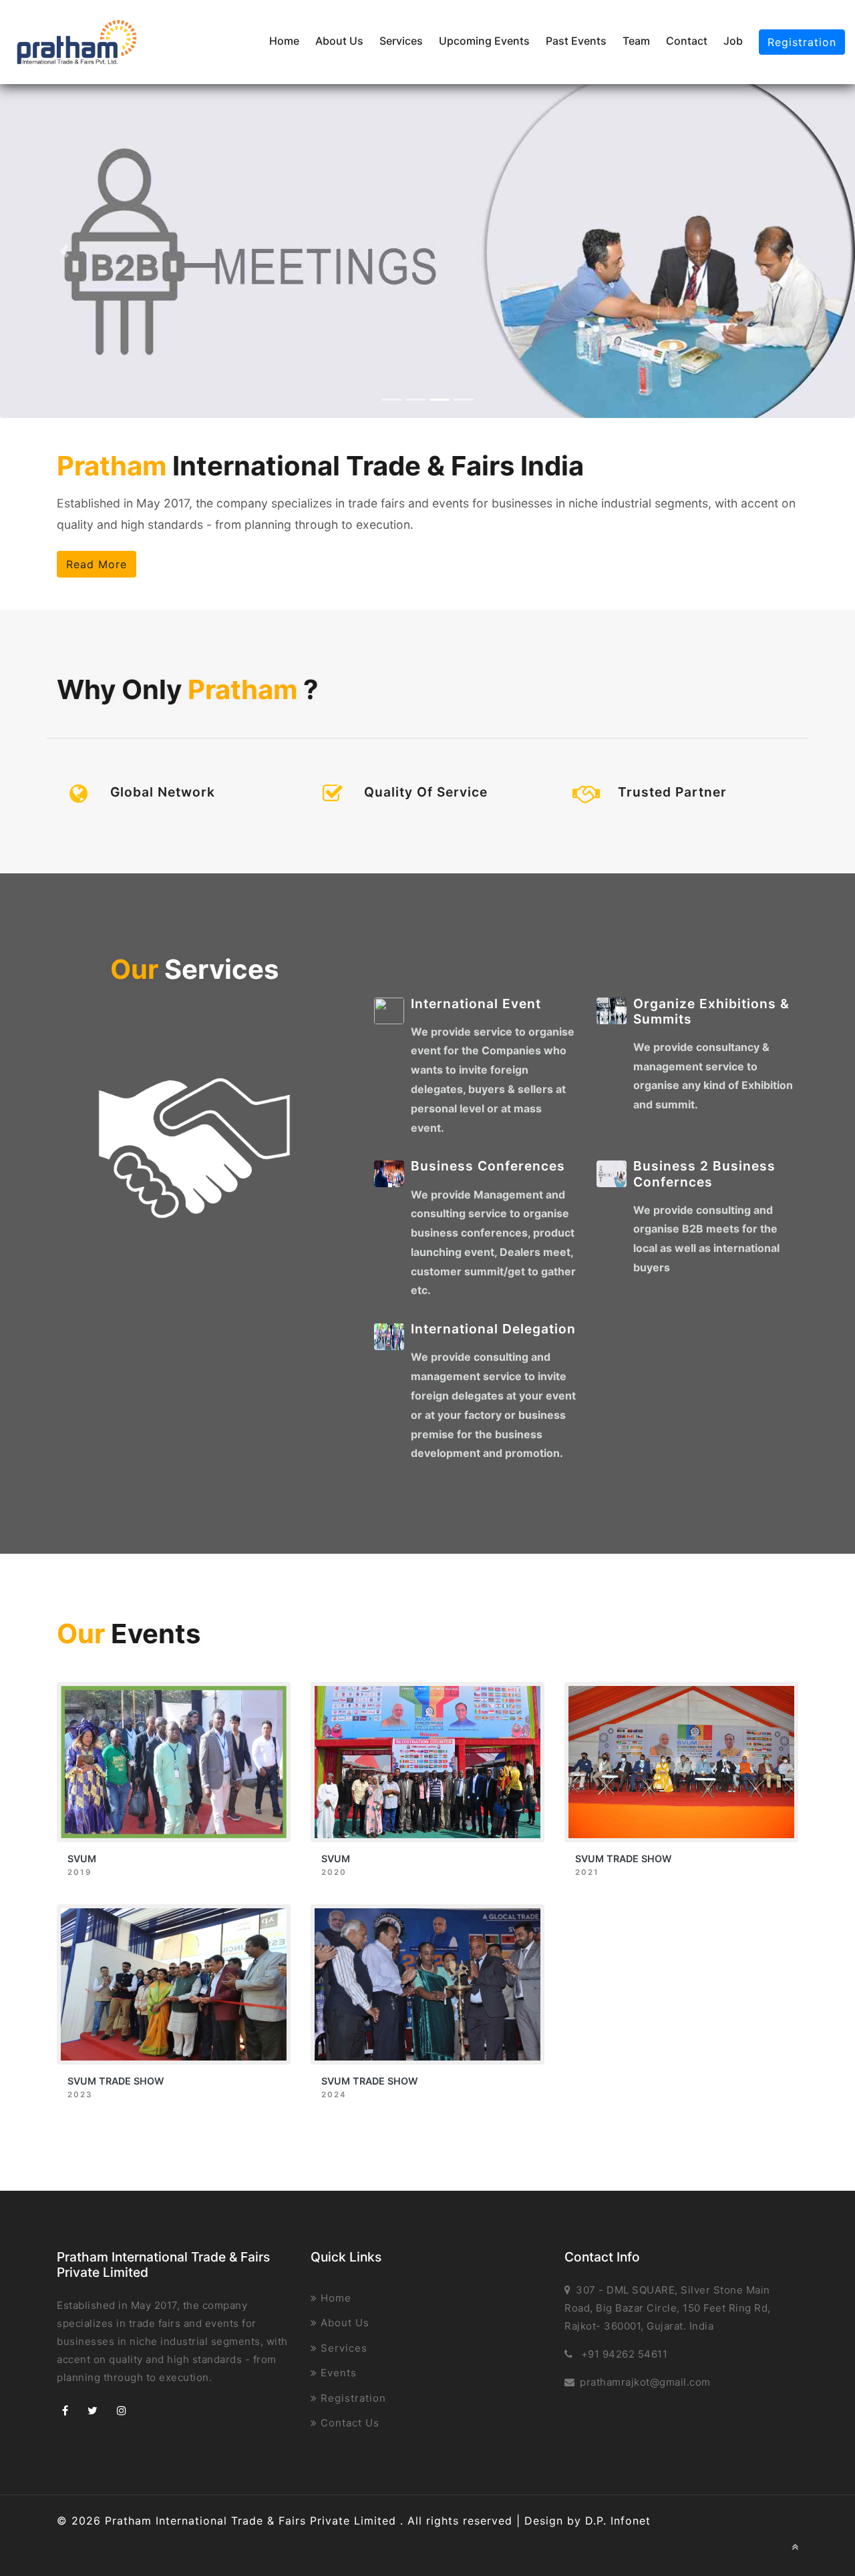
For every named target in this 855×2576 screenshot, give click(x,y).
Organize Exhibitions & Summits (711, 1011)
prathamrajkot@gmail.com (645, 2382)
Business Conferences (488, 1166)
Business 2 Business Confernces (704, 1173)
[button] (64, 251)
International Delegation (493, 1329)
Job (733, 41)
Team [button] (636, 41)
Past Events (576, 41)
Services (401, 41)
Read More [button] (97, 564)
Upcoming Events (484, 41)
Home (284, 41)
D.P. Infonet (618, 2521)
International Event (476, 1004)
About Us (339, 41)
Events (337, 2373)
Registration (802, 42)
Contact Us (348, 2423)
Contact (687, 41)
